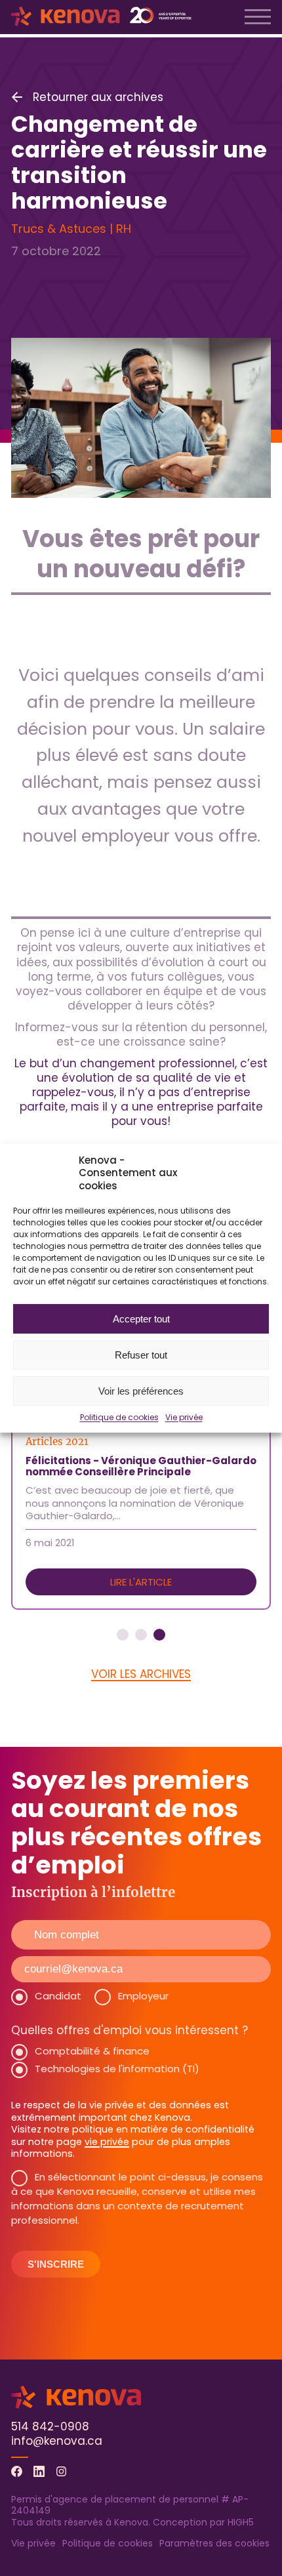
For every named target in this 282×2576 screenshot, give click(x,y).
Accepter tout (141, 1318)
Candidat (58, 1996)
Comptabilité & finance (92, 2051)
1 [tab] (123, 1635)
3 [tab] (159, 1635)
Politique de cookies (119, 1418)
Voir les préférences (141, 1390)
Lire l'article (141, 1582)
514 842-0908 (50, 2426)
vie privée (107, 2142)
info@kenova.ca (57, 2441)
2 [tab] (141, 1635)
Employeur (143, 1996)
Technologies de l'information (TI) (117, 2069)
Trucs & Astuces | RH (71, 229)
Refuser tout (141, 1354)
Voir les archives (141, 1674)
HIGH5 (241, 2522)
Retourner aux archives (98, 97)
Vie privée (184, 1418)
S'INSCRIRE (56, 2264)
